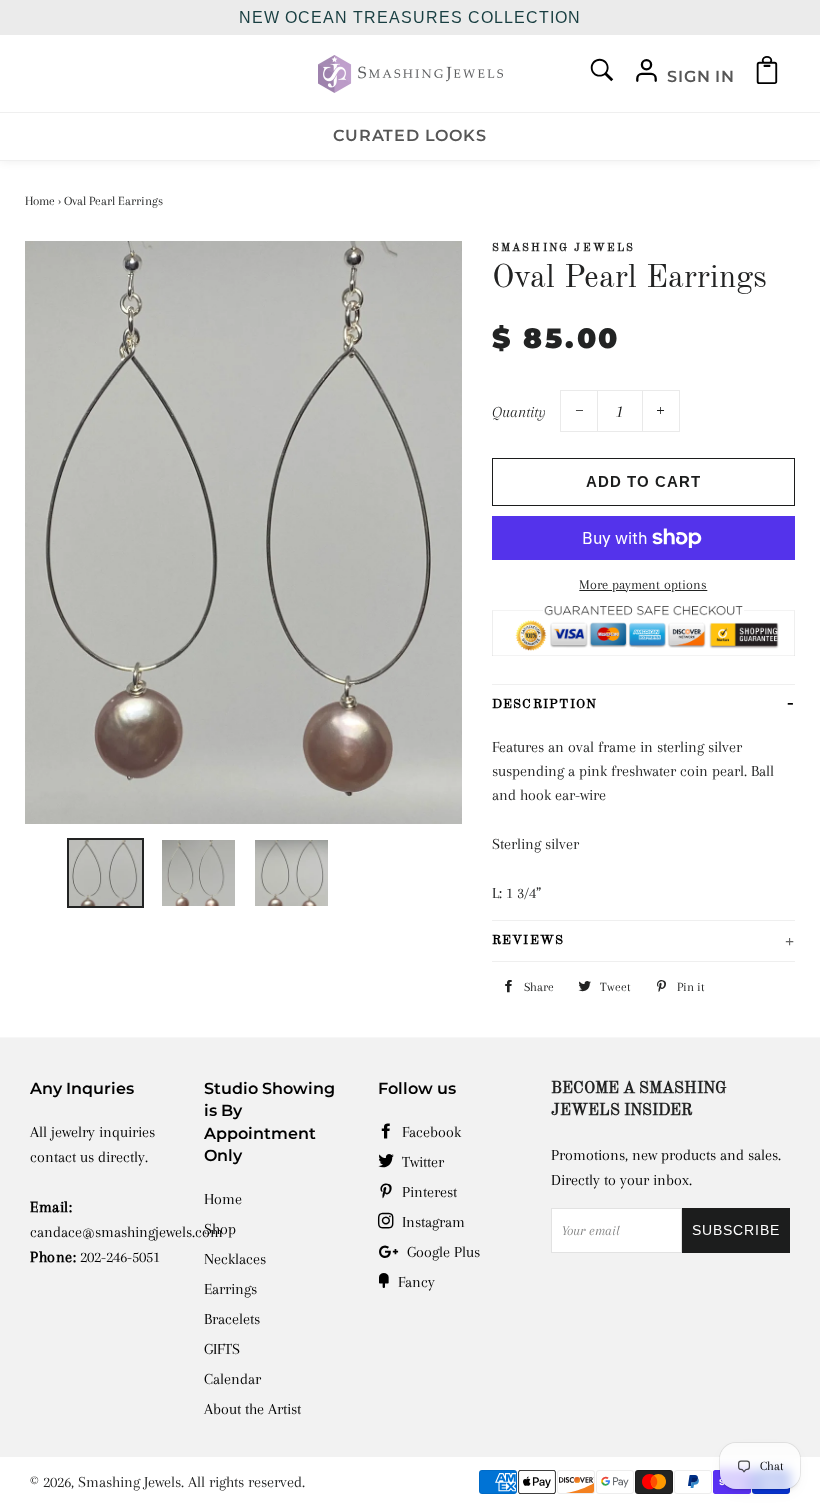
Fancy (414, 1282)
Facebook (429, 1132)
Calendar (232, 1379)
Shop (220, 1229)
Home (40, 201)
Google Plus (441, 1252)
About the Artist (252, 1409)
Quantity (519, 412)
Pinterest (427, 1192)
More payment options (643, 584)
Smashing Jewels (129, 1482)
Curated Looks (409, 135)
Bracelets (232, 1319)
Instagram (431, 1222)
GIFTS (222, 1349)
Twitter (421, 1162)
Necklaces (235, 1259)
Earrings (230, 1289)
